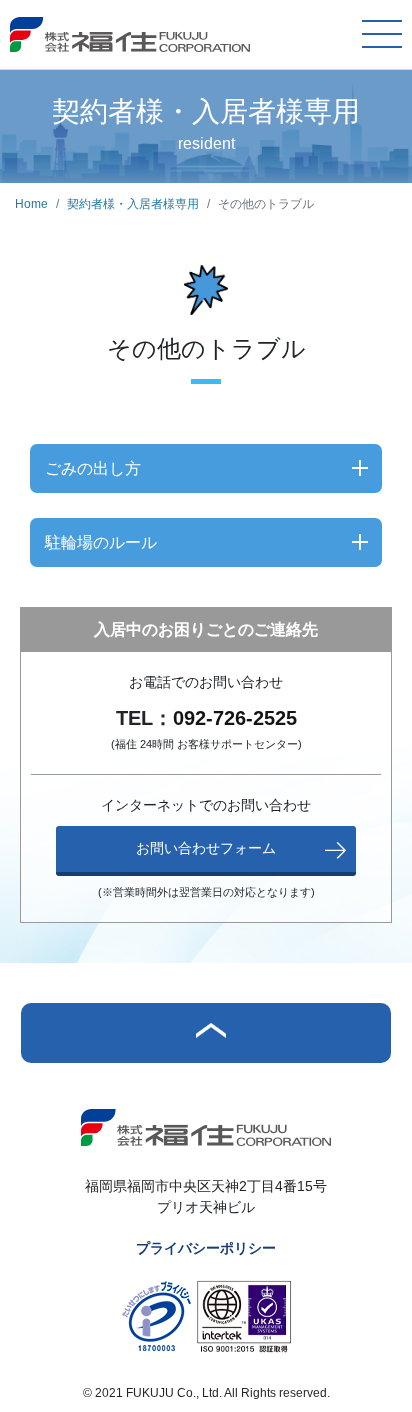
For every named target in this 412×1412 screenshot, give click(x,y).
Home (31, 204)
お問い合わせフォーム (206, 848)
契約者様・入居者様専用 (133, 204)
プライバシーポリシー (206, 1248)
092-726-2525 (235, 718)
